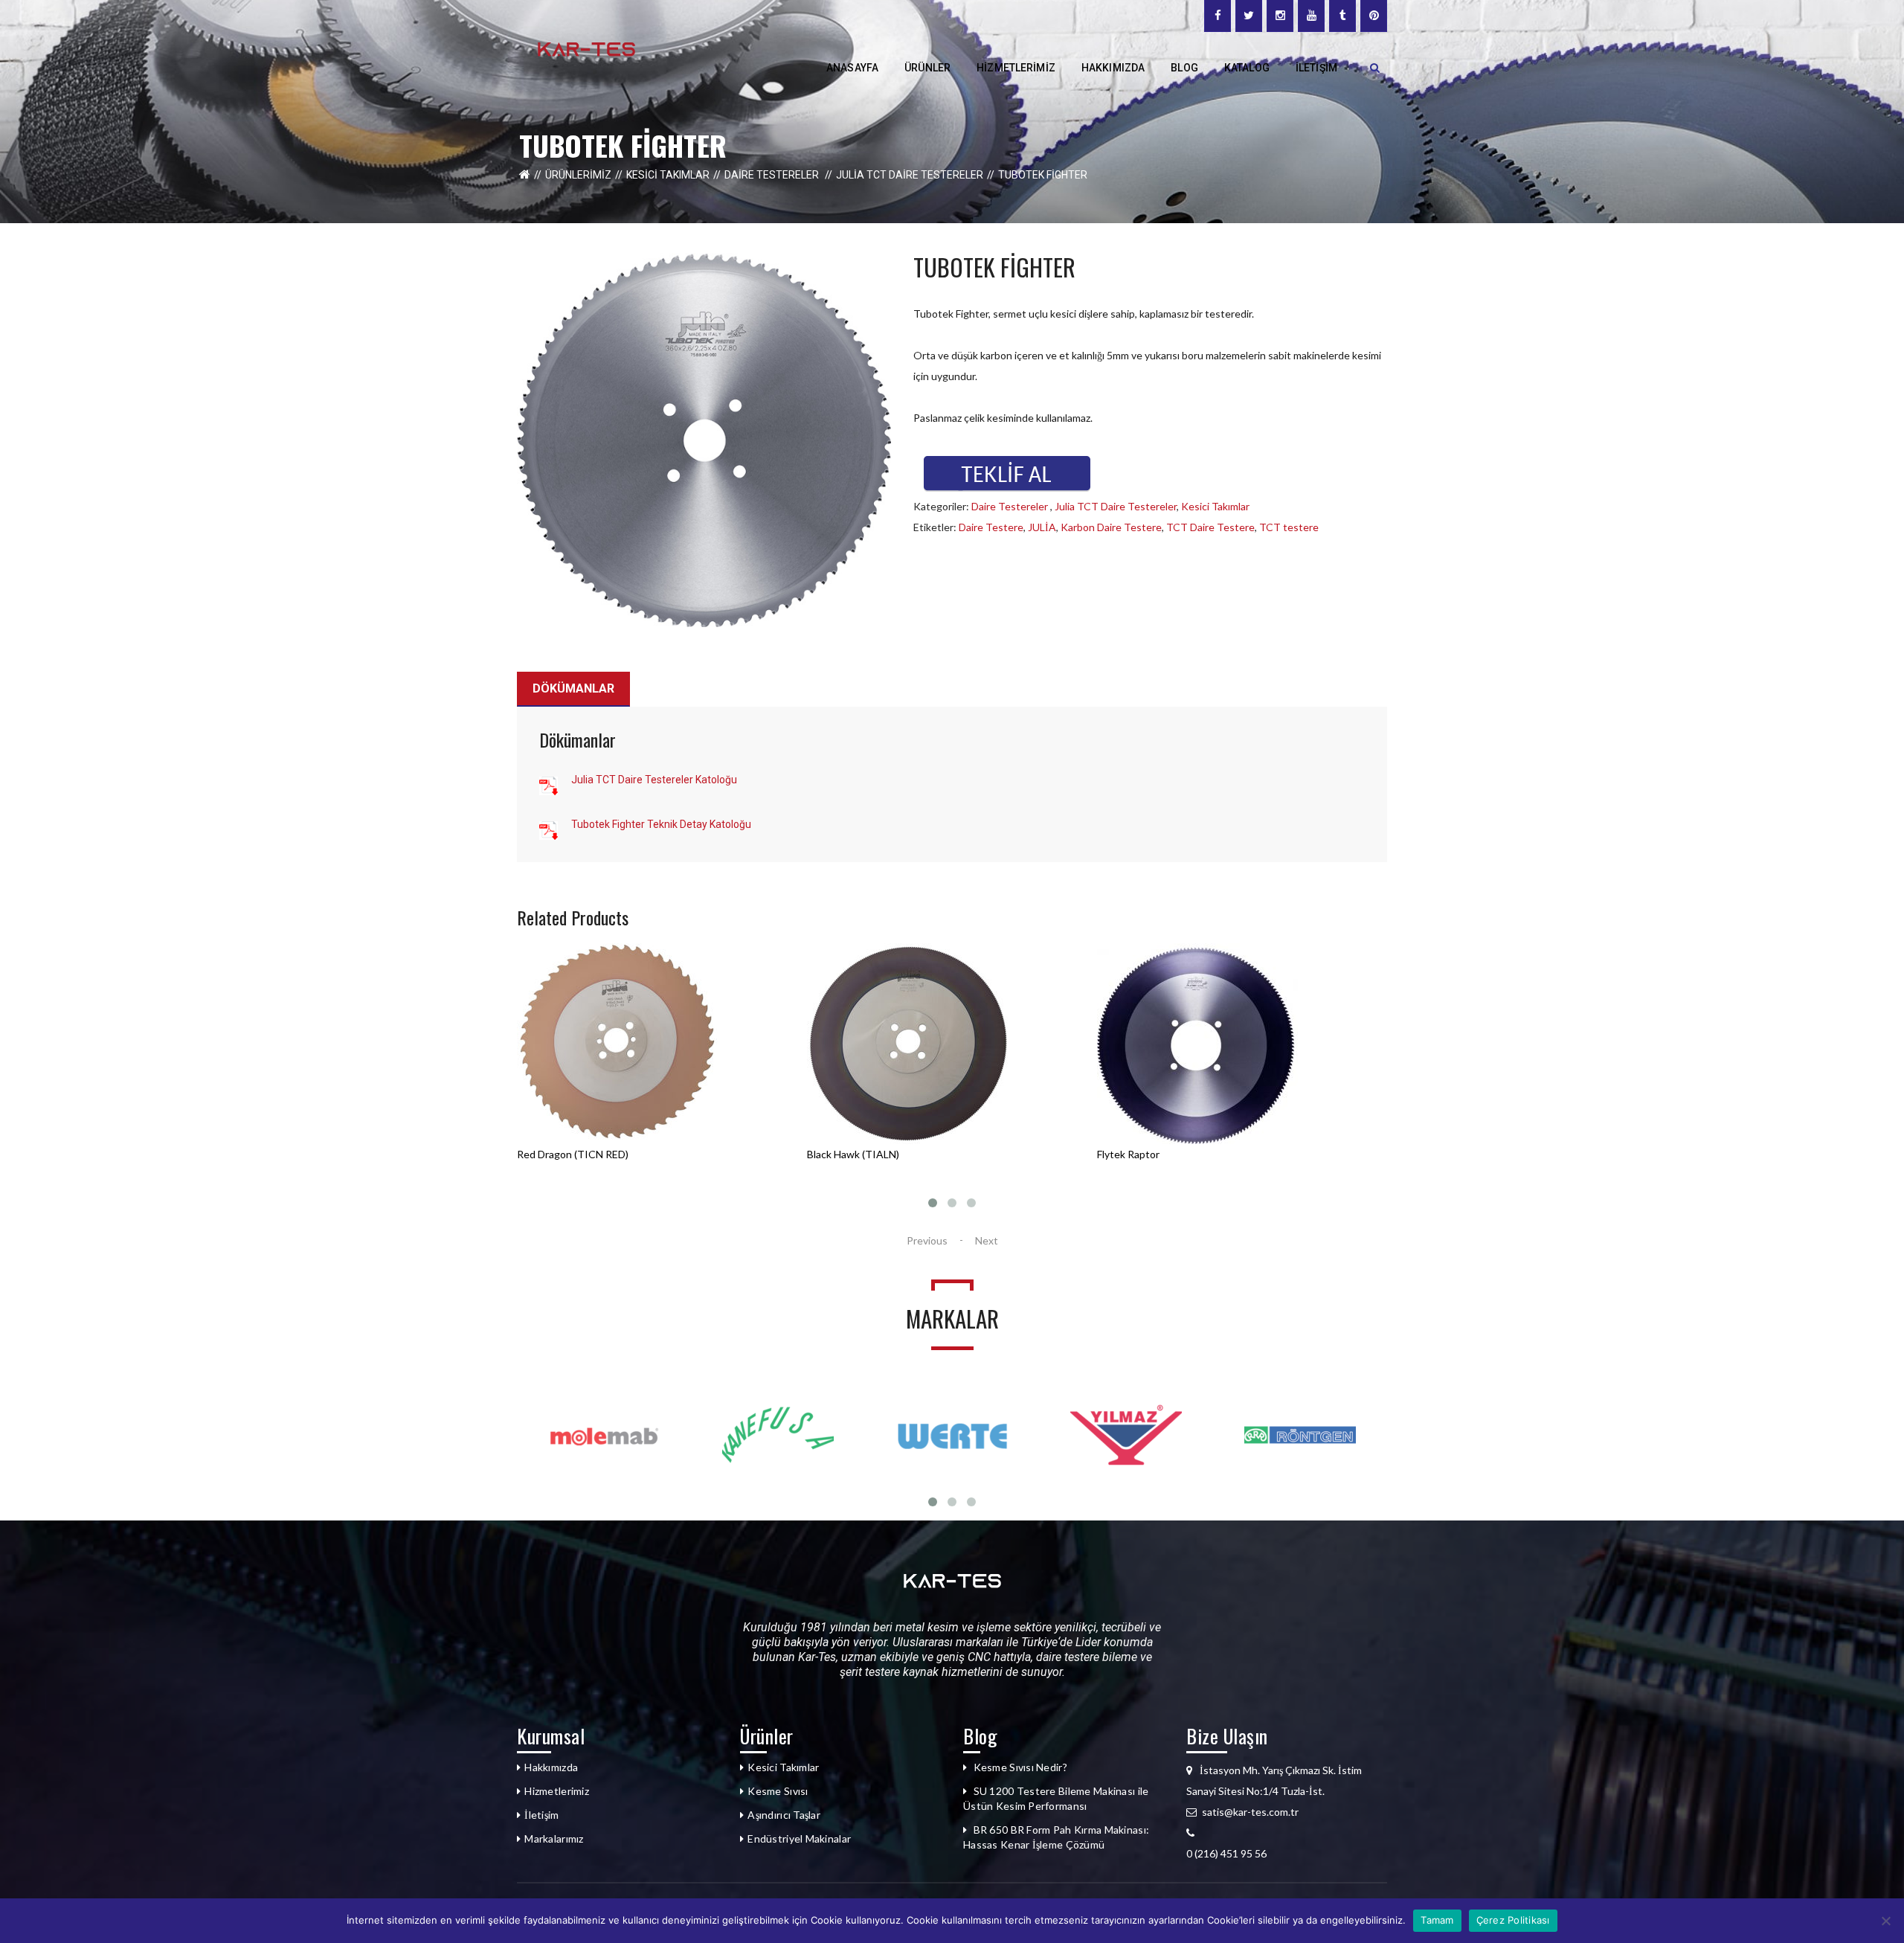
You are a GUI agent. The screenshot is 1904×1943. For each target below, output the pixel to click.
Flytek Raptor (838, 1154)
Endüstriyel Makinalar (799, 1838)
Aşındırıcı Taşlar (784, 1815)
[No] (1885, 1921)
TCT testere (1289, 527)
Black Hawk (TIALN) (563, 1154)
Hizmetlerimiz (557, 1791)
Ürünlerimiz (578, 175)
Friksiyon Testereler (1144, 1154)
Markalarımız (554, 1838)
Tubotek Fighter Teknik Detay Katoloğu (661, 824)
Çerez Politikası (1513, 1920)
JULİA (1042, 527)
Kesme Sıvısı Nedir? (1020, 1767)
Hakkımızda (551, 1767)
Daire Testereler (773, 175)
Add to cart (563, 1176)
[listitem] (1287, 1854)
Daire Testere (991, 527)
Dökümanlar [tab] (573, 688)
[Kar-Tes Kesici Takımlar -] (586, 48)
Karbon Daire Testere (1111, 527)
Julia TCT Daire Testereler (910, 175)
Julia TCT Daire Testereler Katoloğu (654, 780)
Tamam (1437, 1920)
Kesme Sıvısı (778, 1791)
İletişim (541, 1815)
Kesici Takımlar (668, 175)
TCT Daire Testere (1210, 527)
